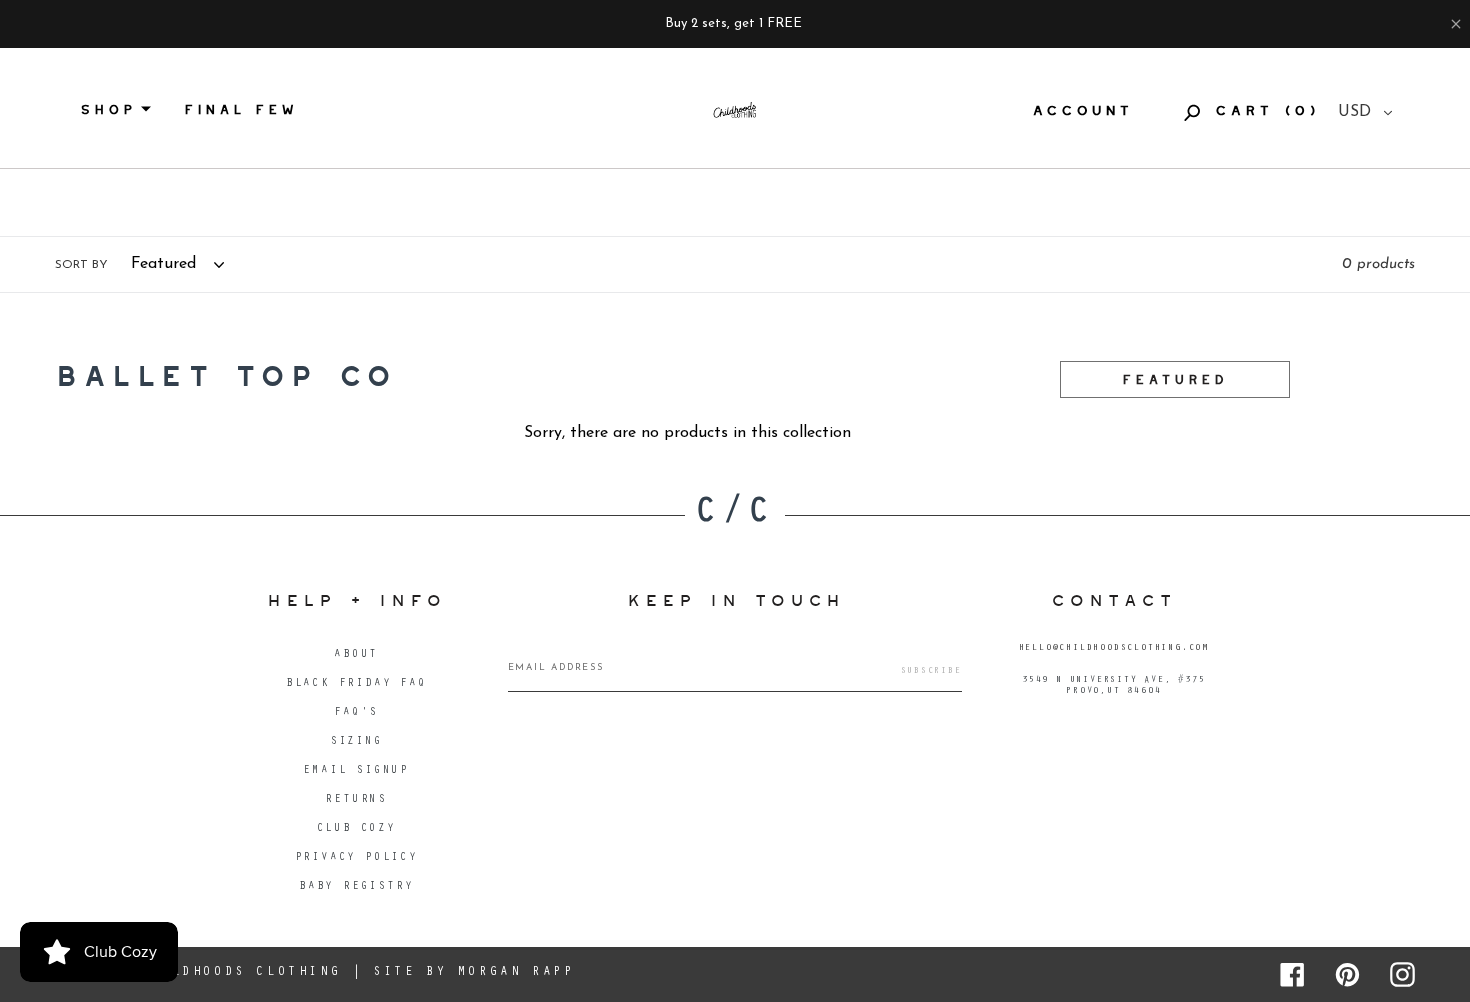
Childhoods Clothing (240, 972)
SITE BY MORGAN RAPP (473, 972)
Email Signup (356, 771)
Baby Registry (356, 887)
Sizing (356, 742)
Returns (356, 800)
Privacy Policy (356, 858)
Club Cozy (356, 829)
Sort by (81, 265)
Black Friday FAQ (356, 684)
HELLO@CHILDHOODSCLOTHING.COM (1114, 648)
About (356, 655)
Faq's (356, 713)
